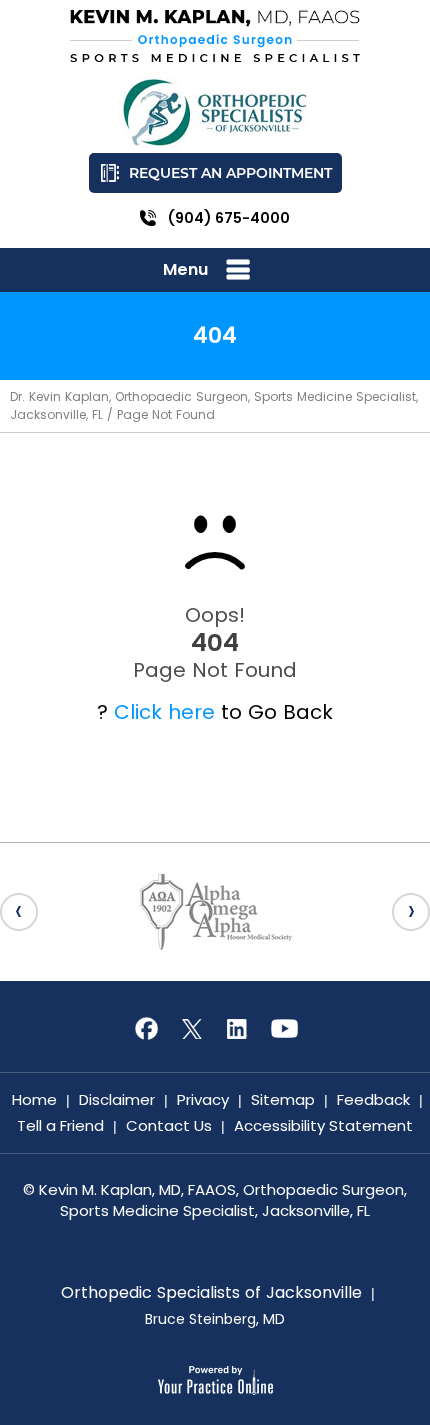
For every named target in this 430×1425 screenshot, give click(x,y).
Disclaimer (117, 1099)
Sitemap (283, 1099)
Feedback (373, 1099)
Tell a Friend (60, 1125)
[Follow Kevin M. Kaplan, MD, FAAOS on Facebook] (146, 1029)
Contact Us (169, 1125)
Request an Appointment (230, 173)
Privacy (203, 1099)
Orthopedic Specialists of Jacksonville (211, 1293)
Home (34, 1099)
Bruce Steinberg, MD (215, 1319)
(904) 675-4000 (229, 218)
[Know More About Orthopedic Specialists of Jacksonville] (215, 112)
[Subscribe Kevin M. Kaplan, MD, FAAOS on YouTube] (284, 1029)
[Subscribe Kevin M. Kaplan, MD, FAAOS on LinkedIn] (238, 1029)
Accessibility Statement (323, 1125)
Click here (164, 712)
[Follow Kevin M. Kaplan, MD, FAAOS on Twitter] (192, 1029)
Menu (185, 269)
